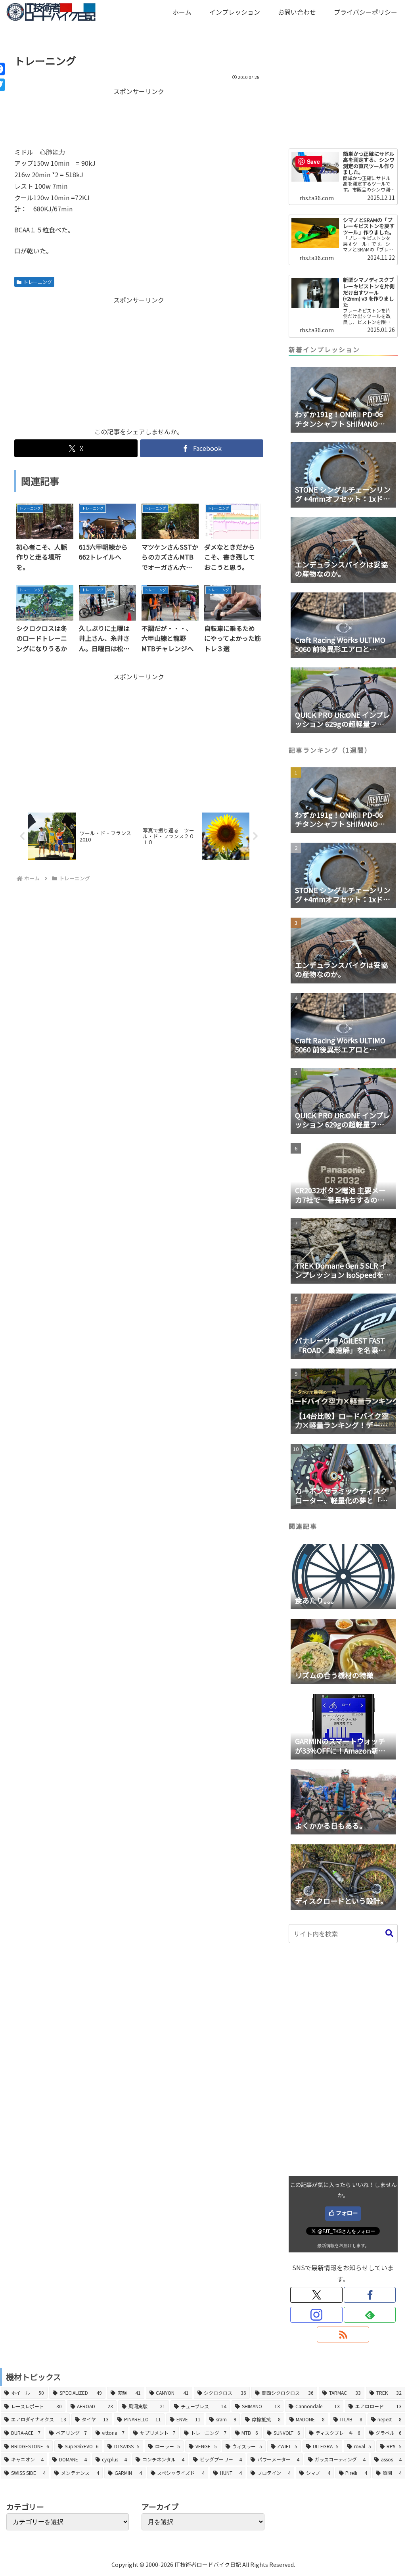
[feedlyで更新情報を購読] (370, 2315)
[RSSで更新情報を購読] (343, 2334)
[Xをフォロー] (316, 2295)
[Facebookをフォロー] (370, 2295)
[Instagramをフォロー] (316, 2315)
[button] (389, 1933)
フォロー (347, 2213)
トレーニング (38, 282)
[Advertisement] (139, 117)
